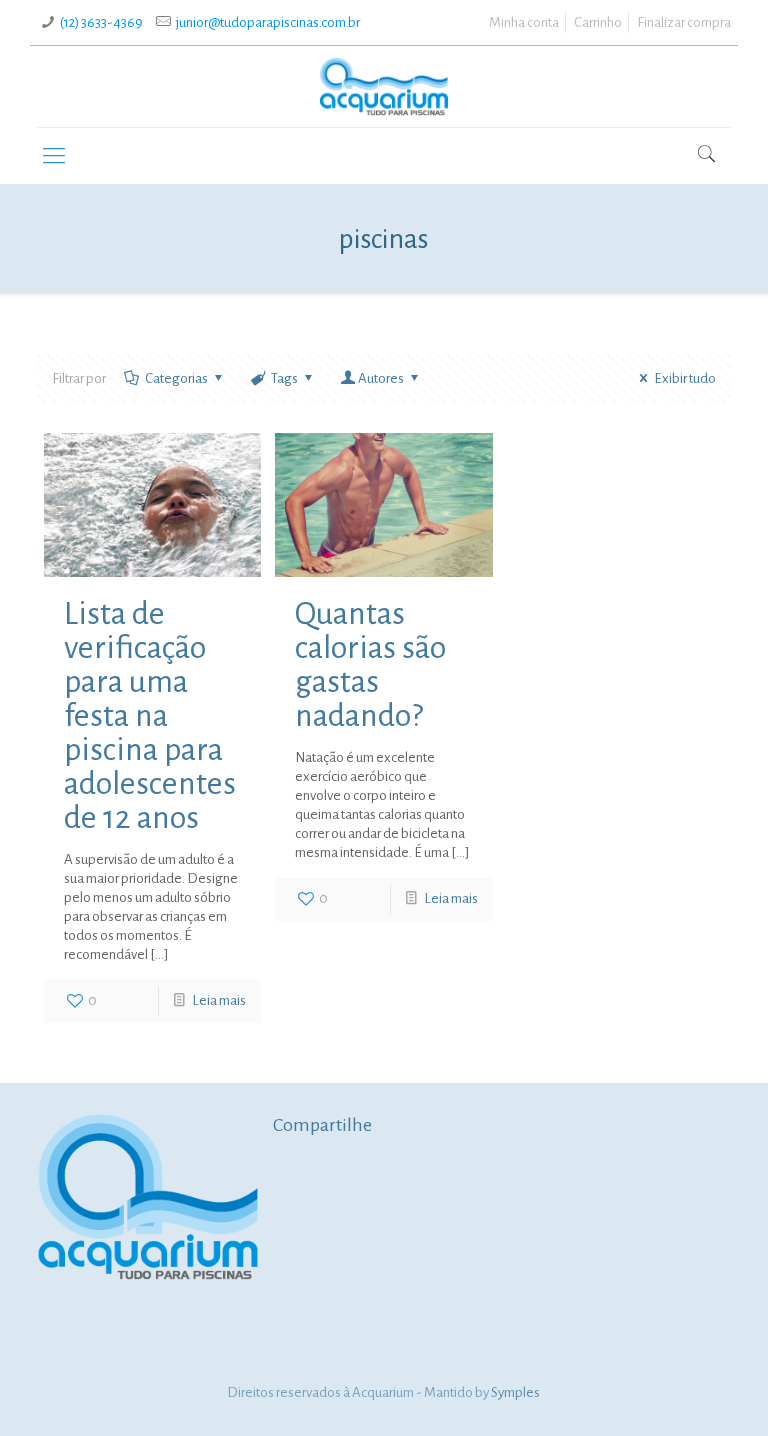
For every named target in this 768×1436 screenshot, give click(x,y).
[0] (687, 157)
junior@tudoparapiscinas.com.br (268, 22)
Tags (284, 378)
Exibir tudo (685, 378)
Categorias (176, 378)
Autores (381, 378)
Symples (515, 1392)
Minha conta (524, 22)
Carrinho (598, 22)
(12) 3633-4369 (101, 22)
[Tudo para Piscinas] (384, 86)
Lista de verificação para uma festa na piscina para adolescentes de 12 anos (150, 716)
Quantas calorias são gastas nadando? (370, 665)
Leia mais (219, 1000)
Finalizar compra (684, 22)
